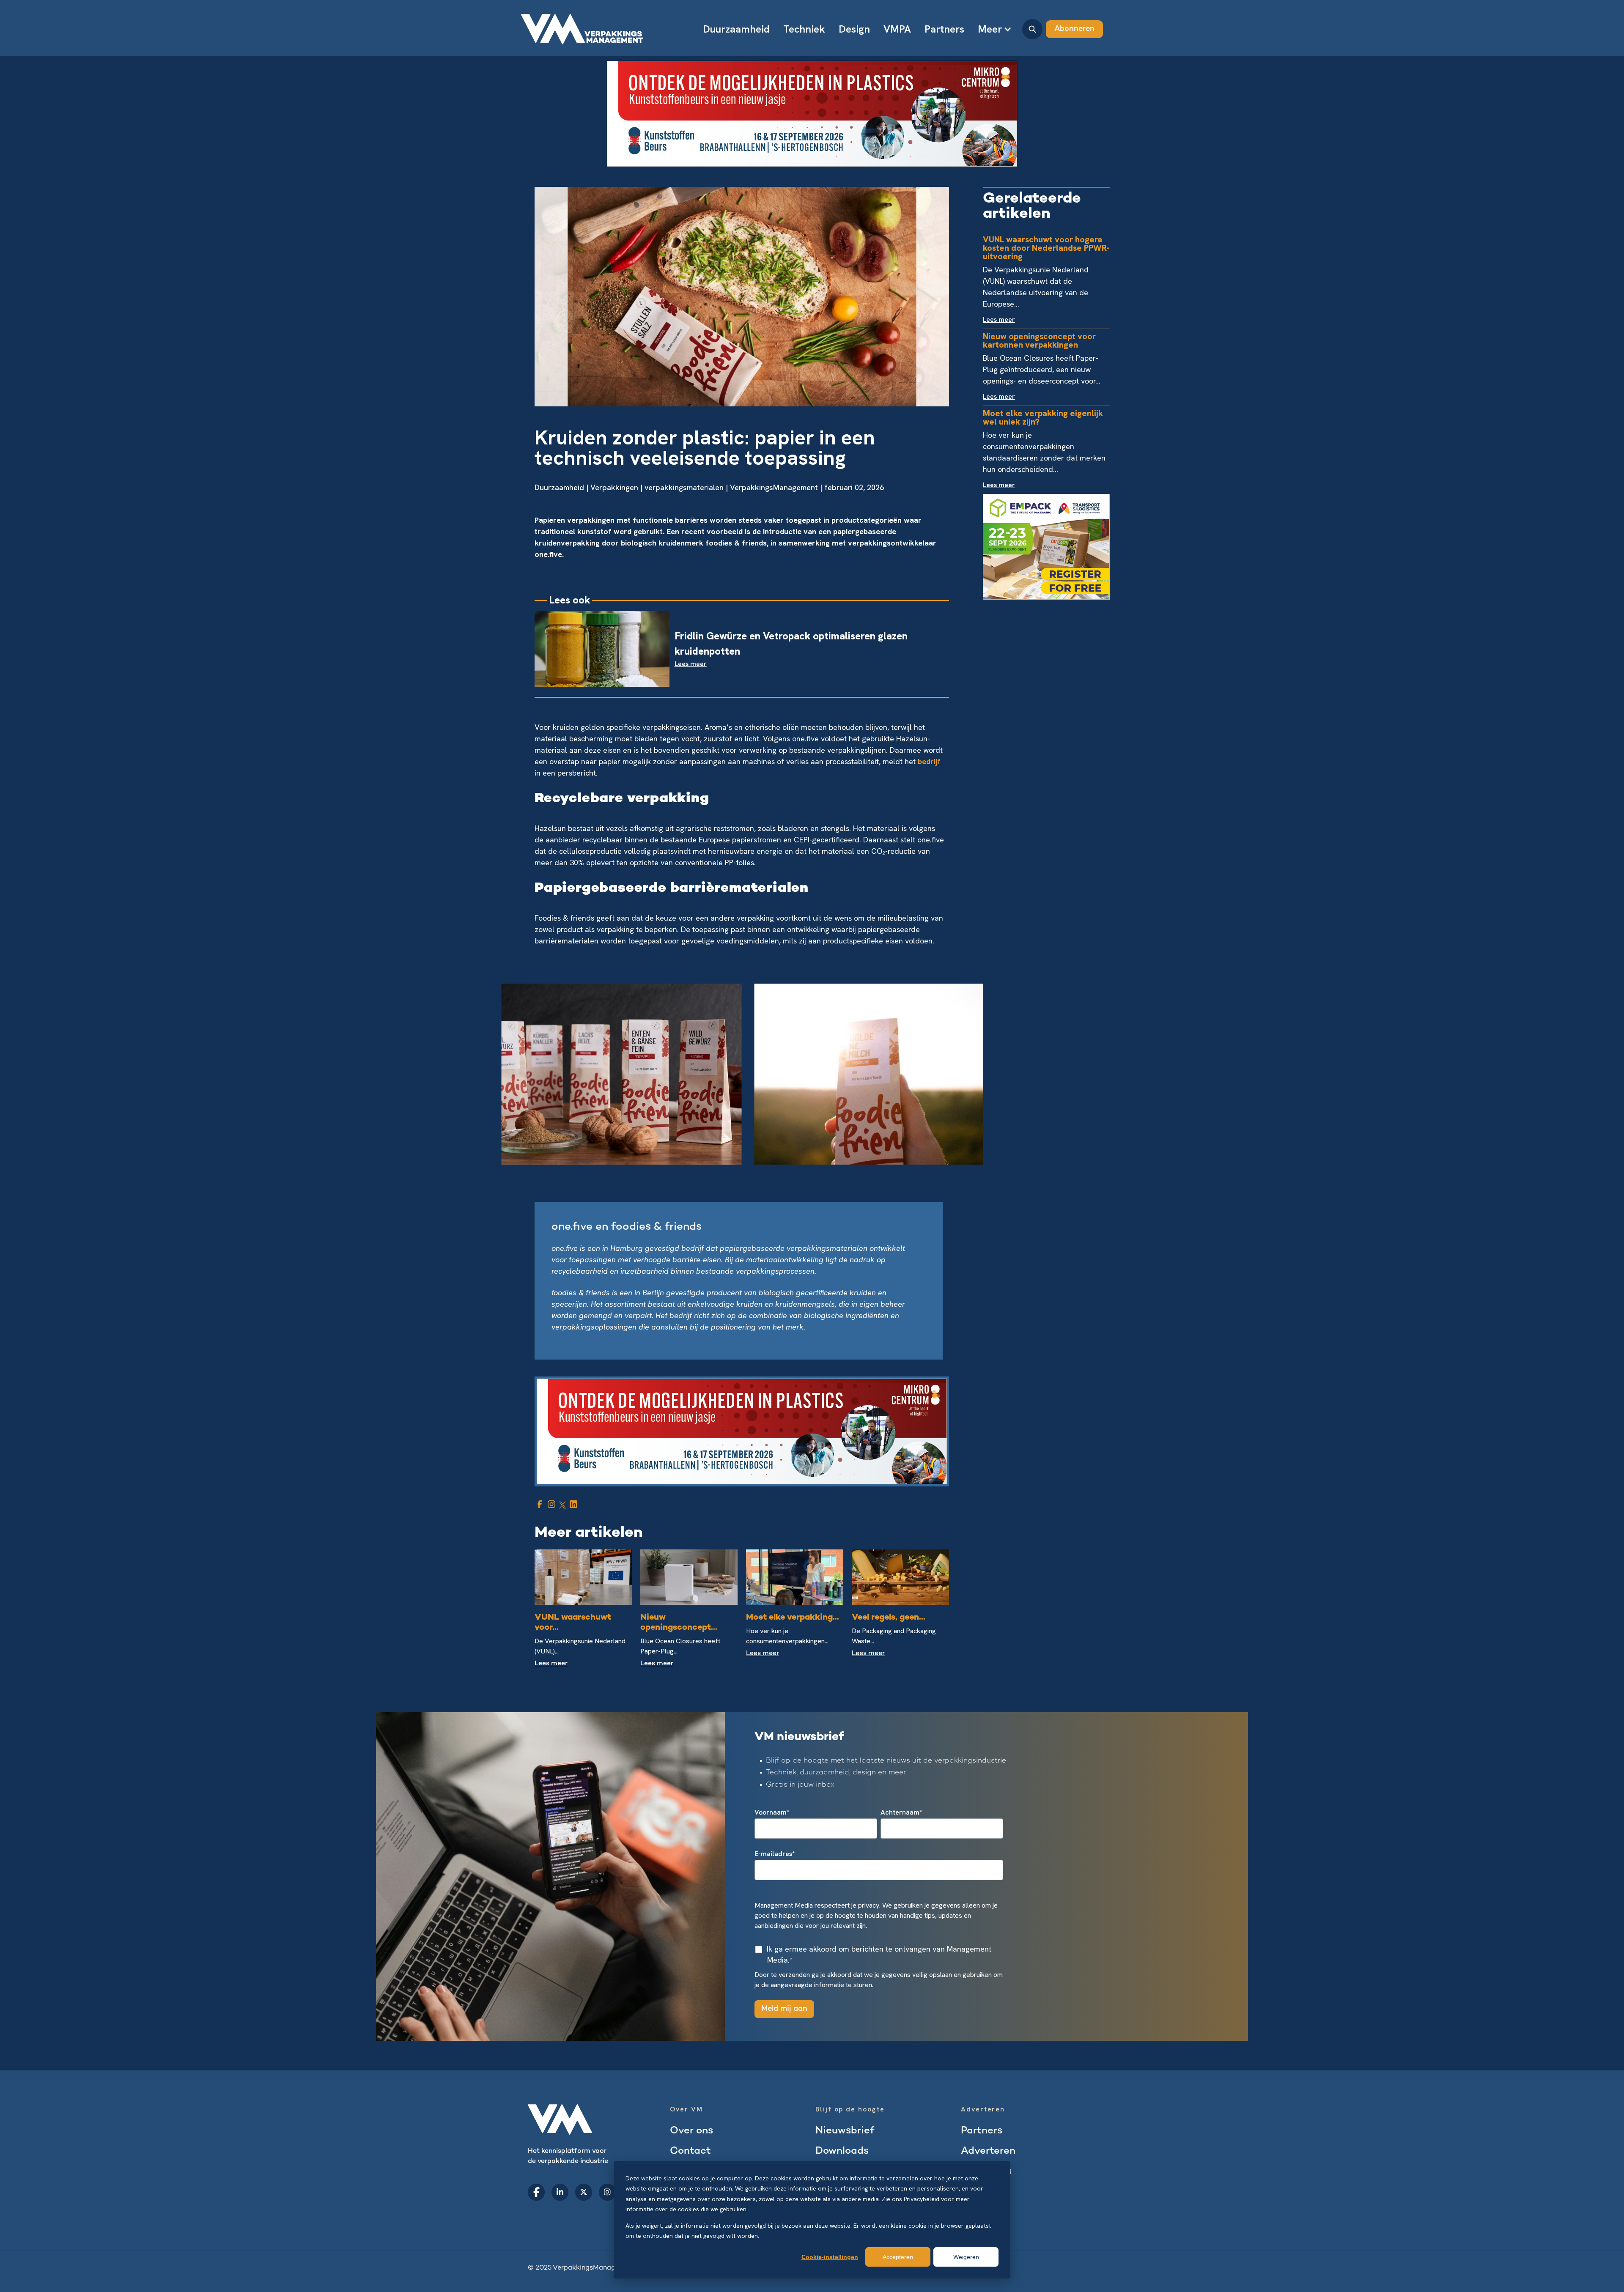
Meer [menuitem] (990, 29)
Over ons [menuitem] (691, 2131)
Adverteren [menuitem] (988, 2151)
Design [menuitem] (854, 29)
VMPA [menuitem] (897, 29)
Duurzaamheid (559, 487)
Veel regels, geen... (889, 1618)
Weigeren (966, 2257)
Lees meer (551, 1664)
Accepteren (898, 2257)
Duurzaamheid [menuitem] (736, 29)
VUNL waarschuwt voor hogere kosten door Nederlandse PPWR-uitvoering (1046, 248)
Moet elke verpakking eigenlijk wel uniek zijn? (1043, 417)
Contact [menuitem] (690, 2151)
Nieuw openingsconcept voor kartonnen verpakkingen (1039, 340)
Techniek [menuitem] (804, 29)
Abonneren (1074, 29)
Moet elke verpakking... (793, 1618)
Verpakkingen (614, 487)
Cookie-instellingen (830, 2257)
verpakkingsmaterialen (684, 487)
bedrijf (929, 761)
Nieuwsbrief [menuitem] (845, 2131)
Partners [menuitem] (944, 29)
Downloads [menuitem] (842, 2151)
